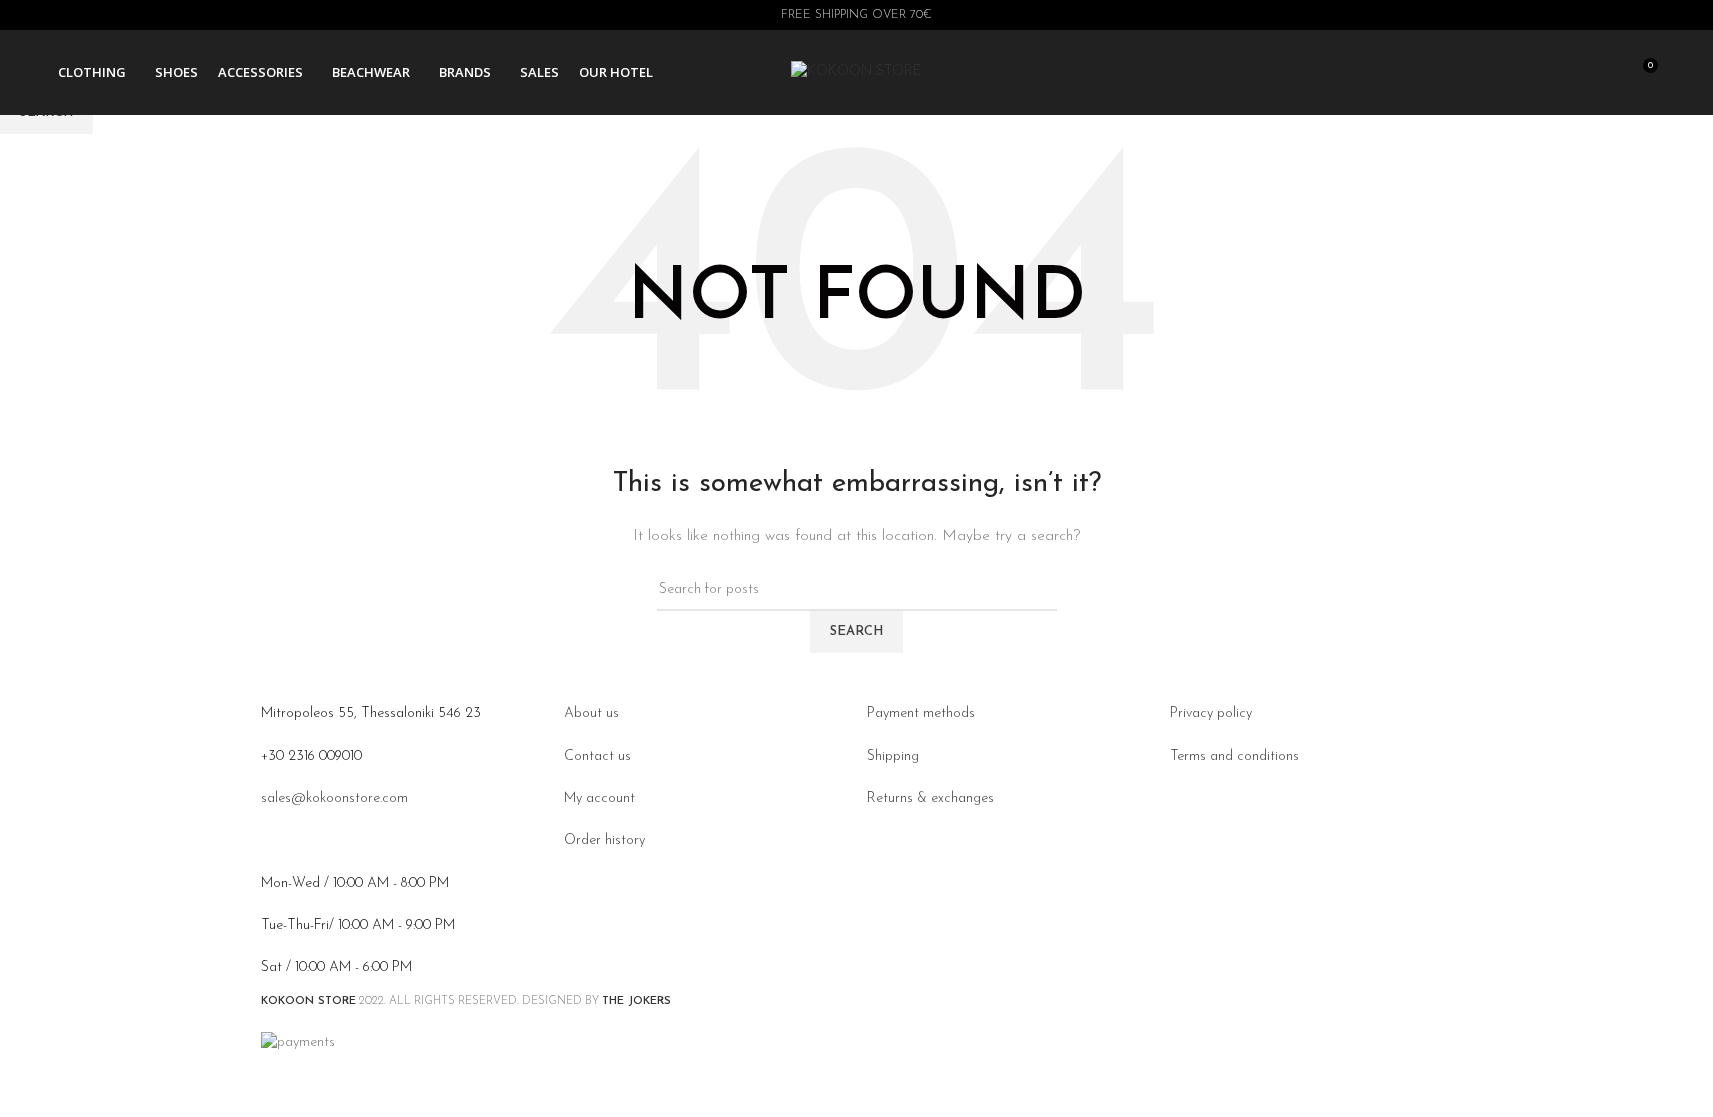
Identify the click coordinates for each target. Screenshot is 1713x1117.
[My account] (1533, 73)
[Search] (1569, 73)
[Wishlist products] (1605, 73)
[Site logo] (856, 71)
